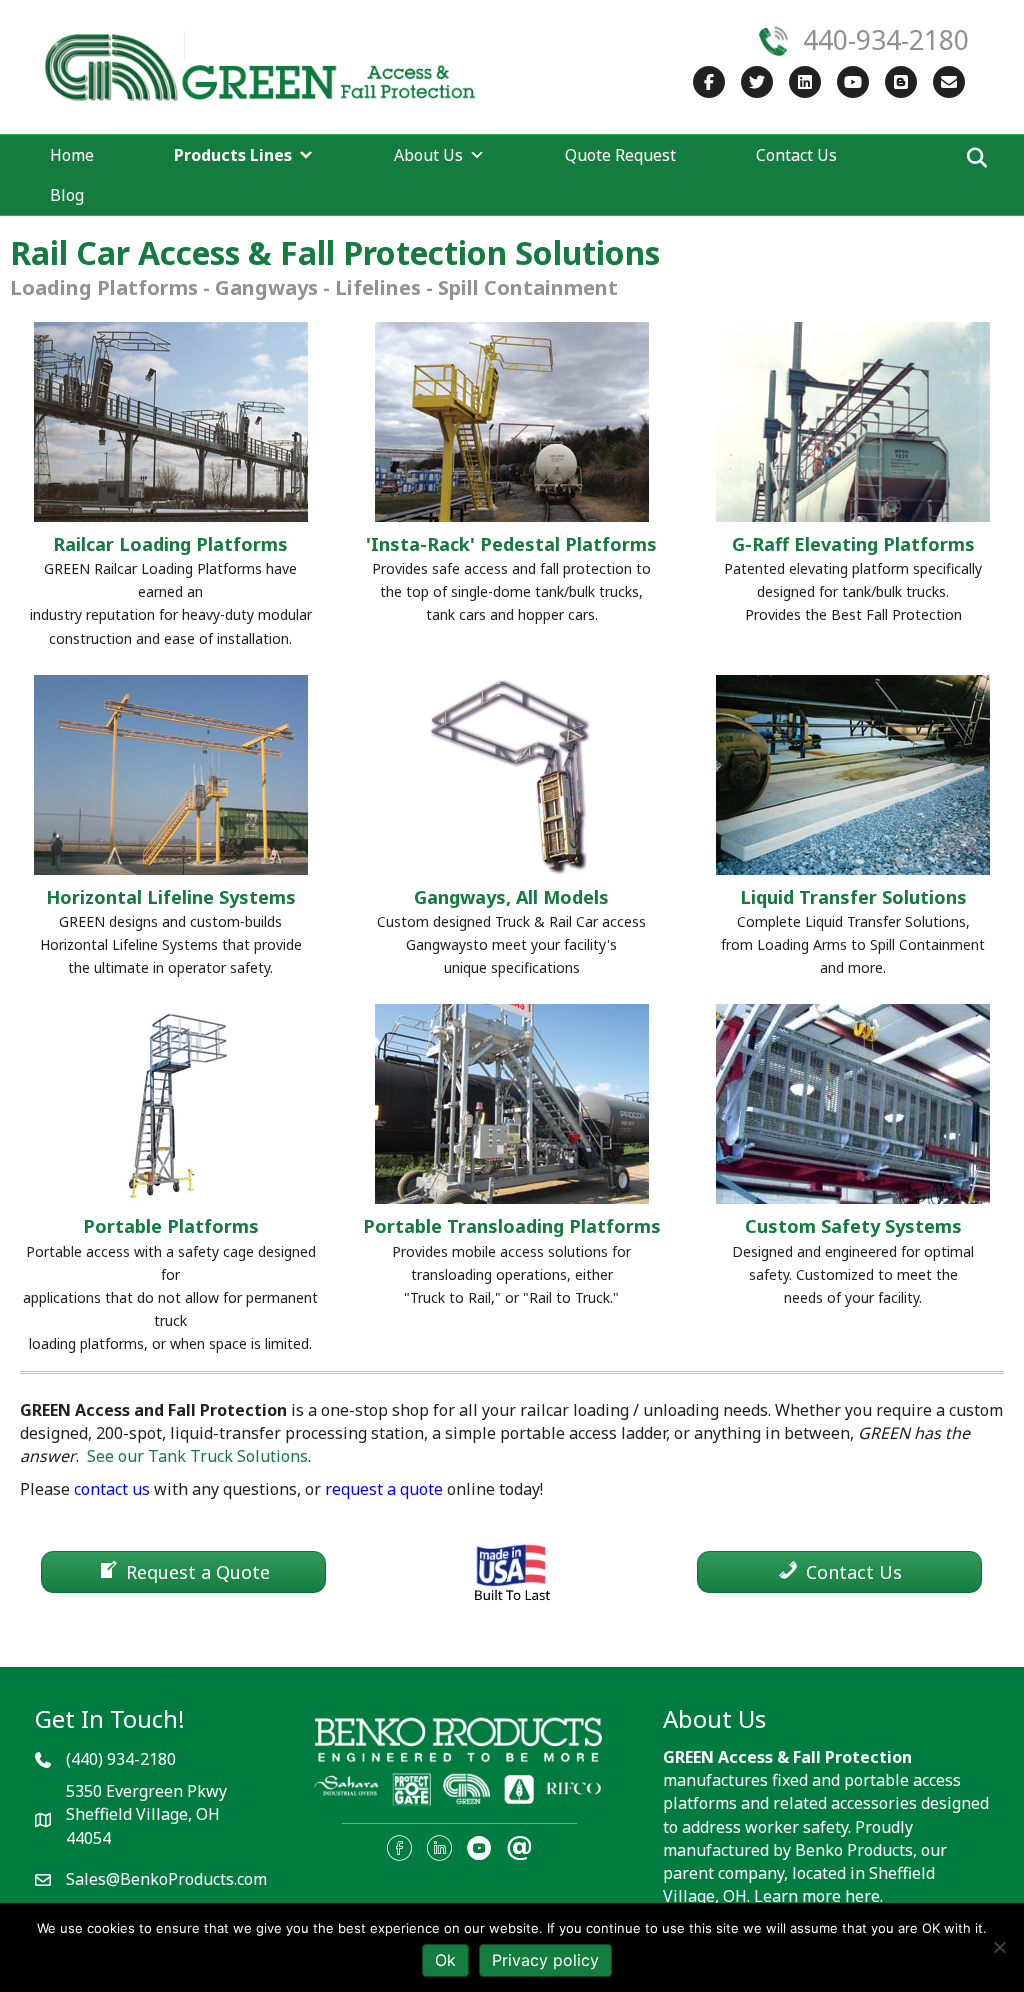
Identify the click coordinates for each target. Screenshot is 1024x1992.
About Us (428, 155)
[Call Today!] (773, 39)
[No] (999, 1947)
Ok (445, 1960)
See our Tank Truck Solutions (197, 1456)
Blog (67, 195)
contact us (112, 1489)
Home (72, 155)
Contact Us (796, 155)
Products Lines (233, 155)
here (862, 1896)
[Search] (971, 158)
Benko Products (854, 1850)
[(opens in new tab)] (460, 1762)
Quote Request (620, 155)
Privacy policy (545, 1960)
